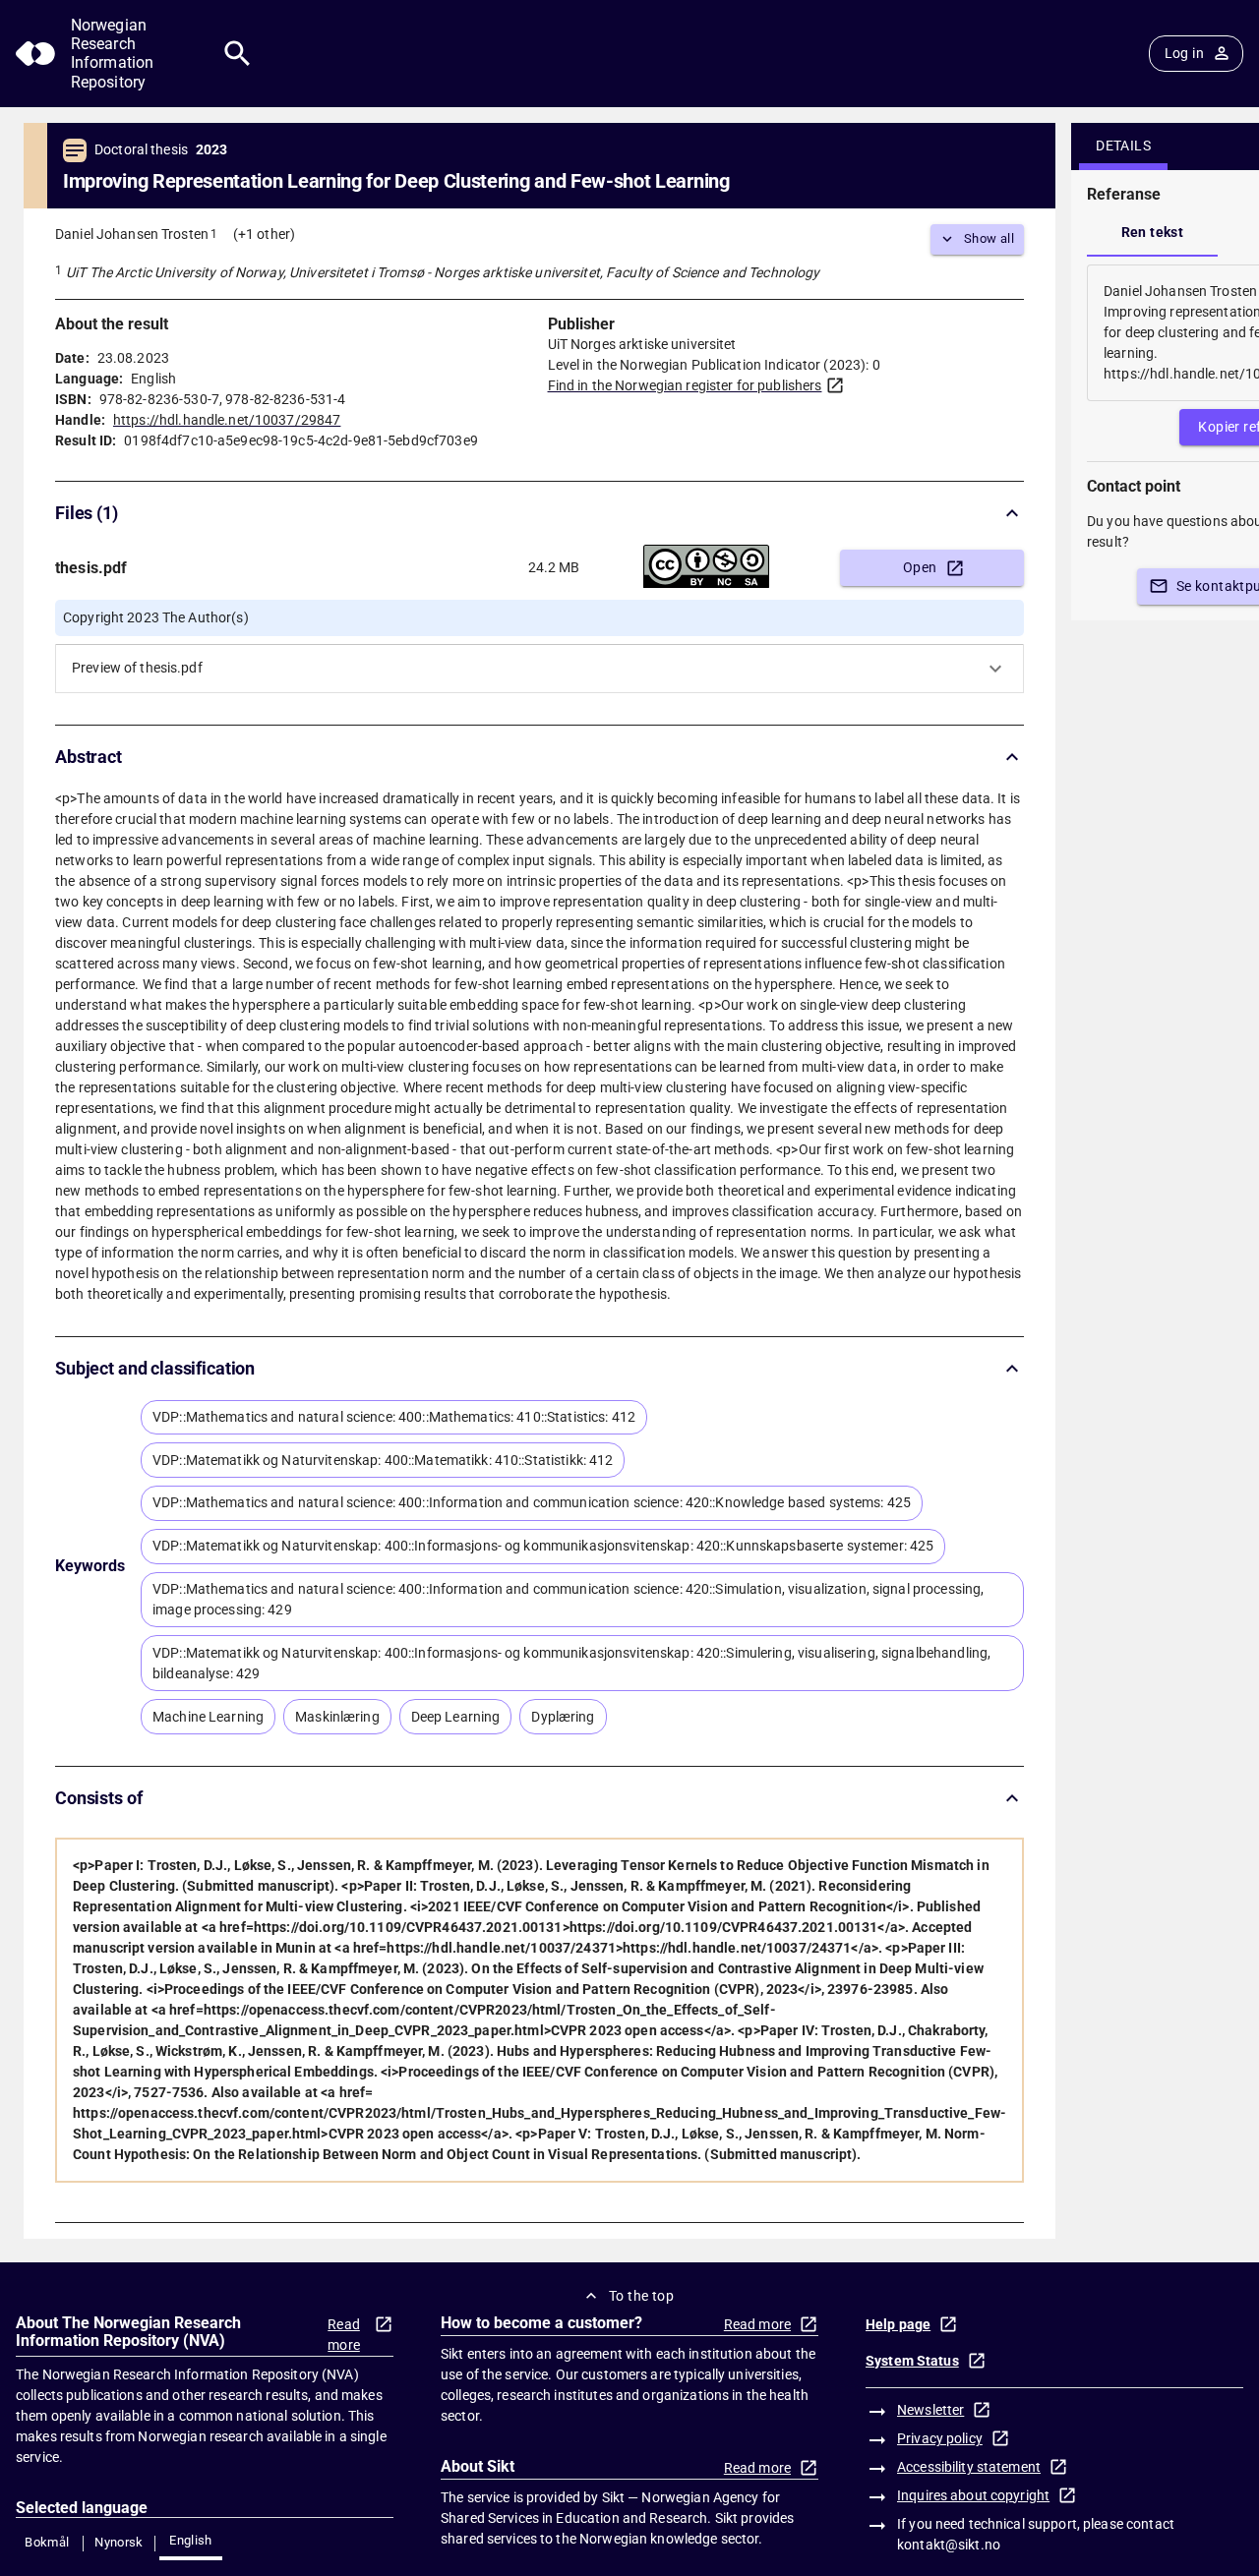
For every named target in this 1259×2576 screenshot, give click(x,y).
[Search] (238, 54)
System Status (912, 2361)
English (191, 2540)
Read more (344, 2335)
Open (920, 567)
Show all (989, 238)
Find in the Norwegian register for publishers (685, 385)
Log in (1184, 53)
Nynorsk (119, 2542)
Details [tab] (1123, 146)
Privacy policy (940, 2438)
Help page (898, 2324)
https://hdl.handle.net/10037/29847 (227, 420)
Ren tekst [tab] (1153, 232)
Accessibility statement (969, 2467)
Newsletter (930, 2410)
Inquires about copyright (973, 2495)
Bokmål (47, 2542)
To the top (641, 2296)
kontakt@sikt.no (949, 2545)
